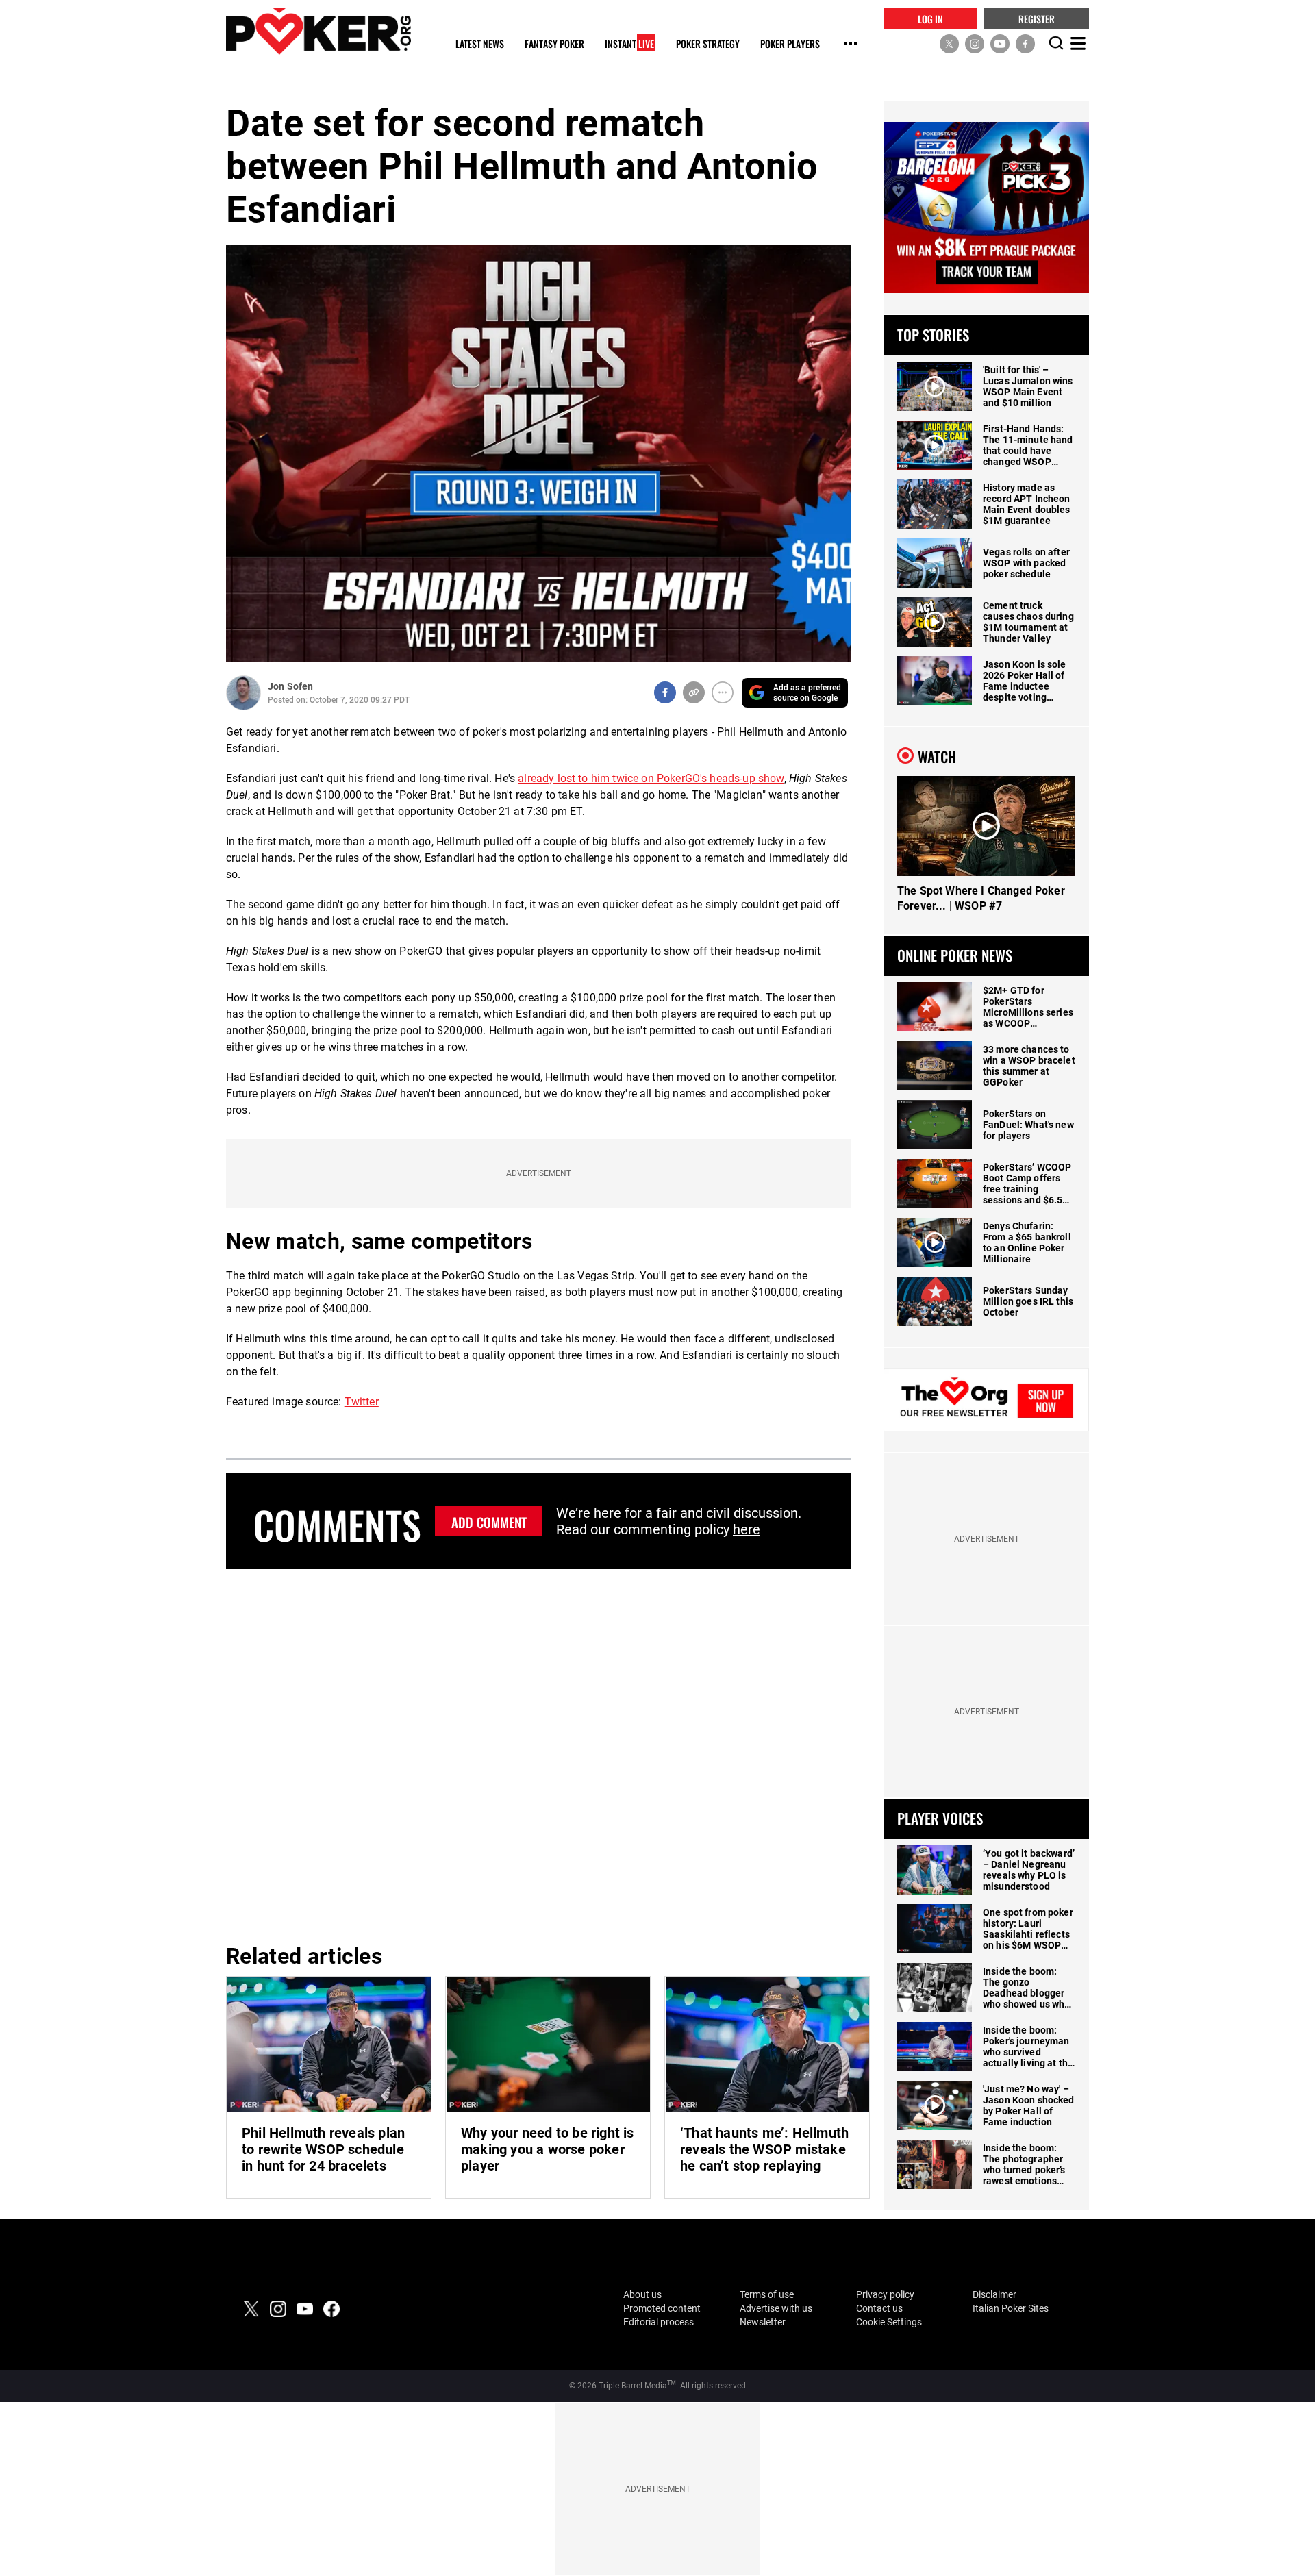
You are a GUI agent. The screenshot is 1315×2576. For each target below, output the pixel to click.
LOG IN (930, 18)
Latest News (480, 44)
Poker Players (790, 44)
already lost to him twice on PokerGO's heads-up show (651, 778)
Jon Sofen (290, 686)
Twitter (362, 1402)
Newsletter (763, 2322)
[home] (318, 31)
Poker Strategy (708, 44)
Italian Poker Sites (1011, 2308)
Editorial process (659, 2322)
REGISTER (1037, 18)
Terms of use (767, 2294)
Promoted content (662, 2308)
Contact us (879, 2308)
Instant (629, 44)
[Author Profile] (243, 693)
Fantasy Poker (554, 44)
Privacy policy (885, 2294)
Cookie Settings (889, 2322)
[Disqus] (539, 1754)
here (747, 1529)
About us (642, 2294)
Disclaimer (994, 2294)
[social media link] (949, 43)
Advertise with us (776, 2308)
